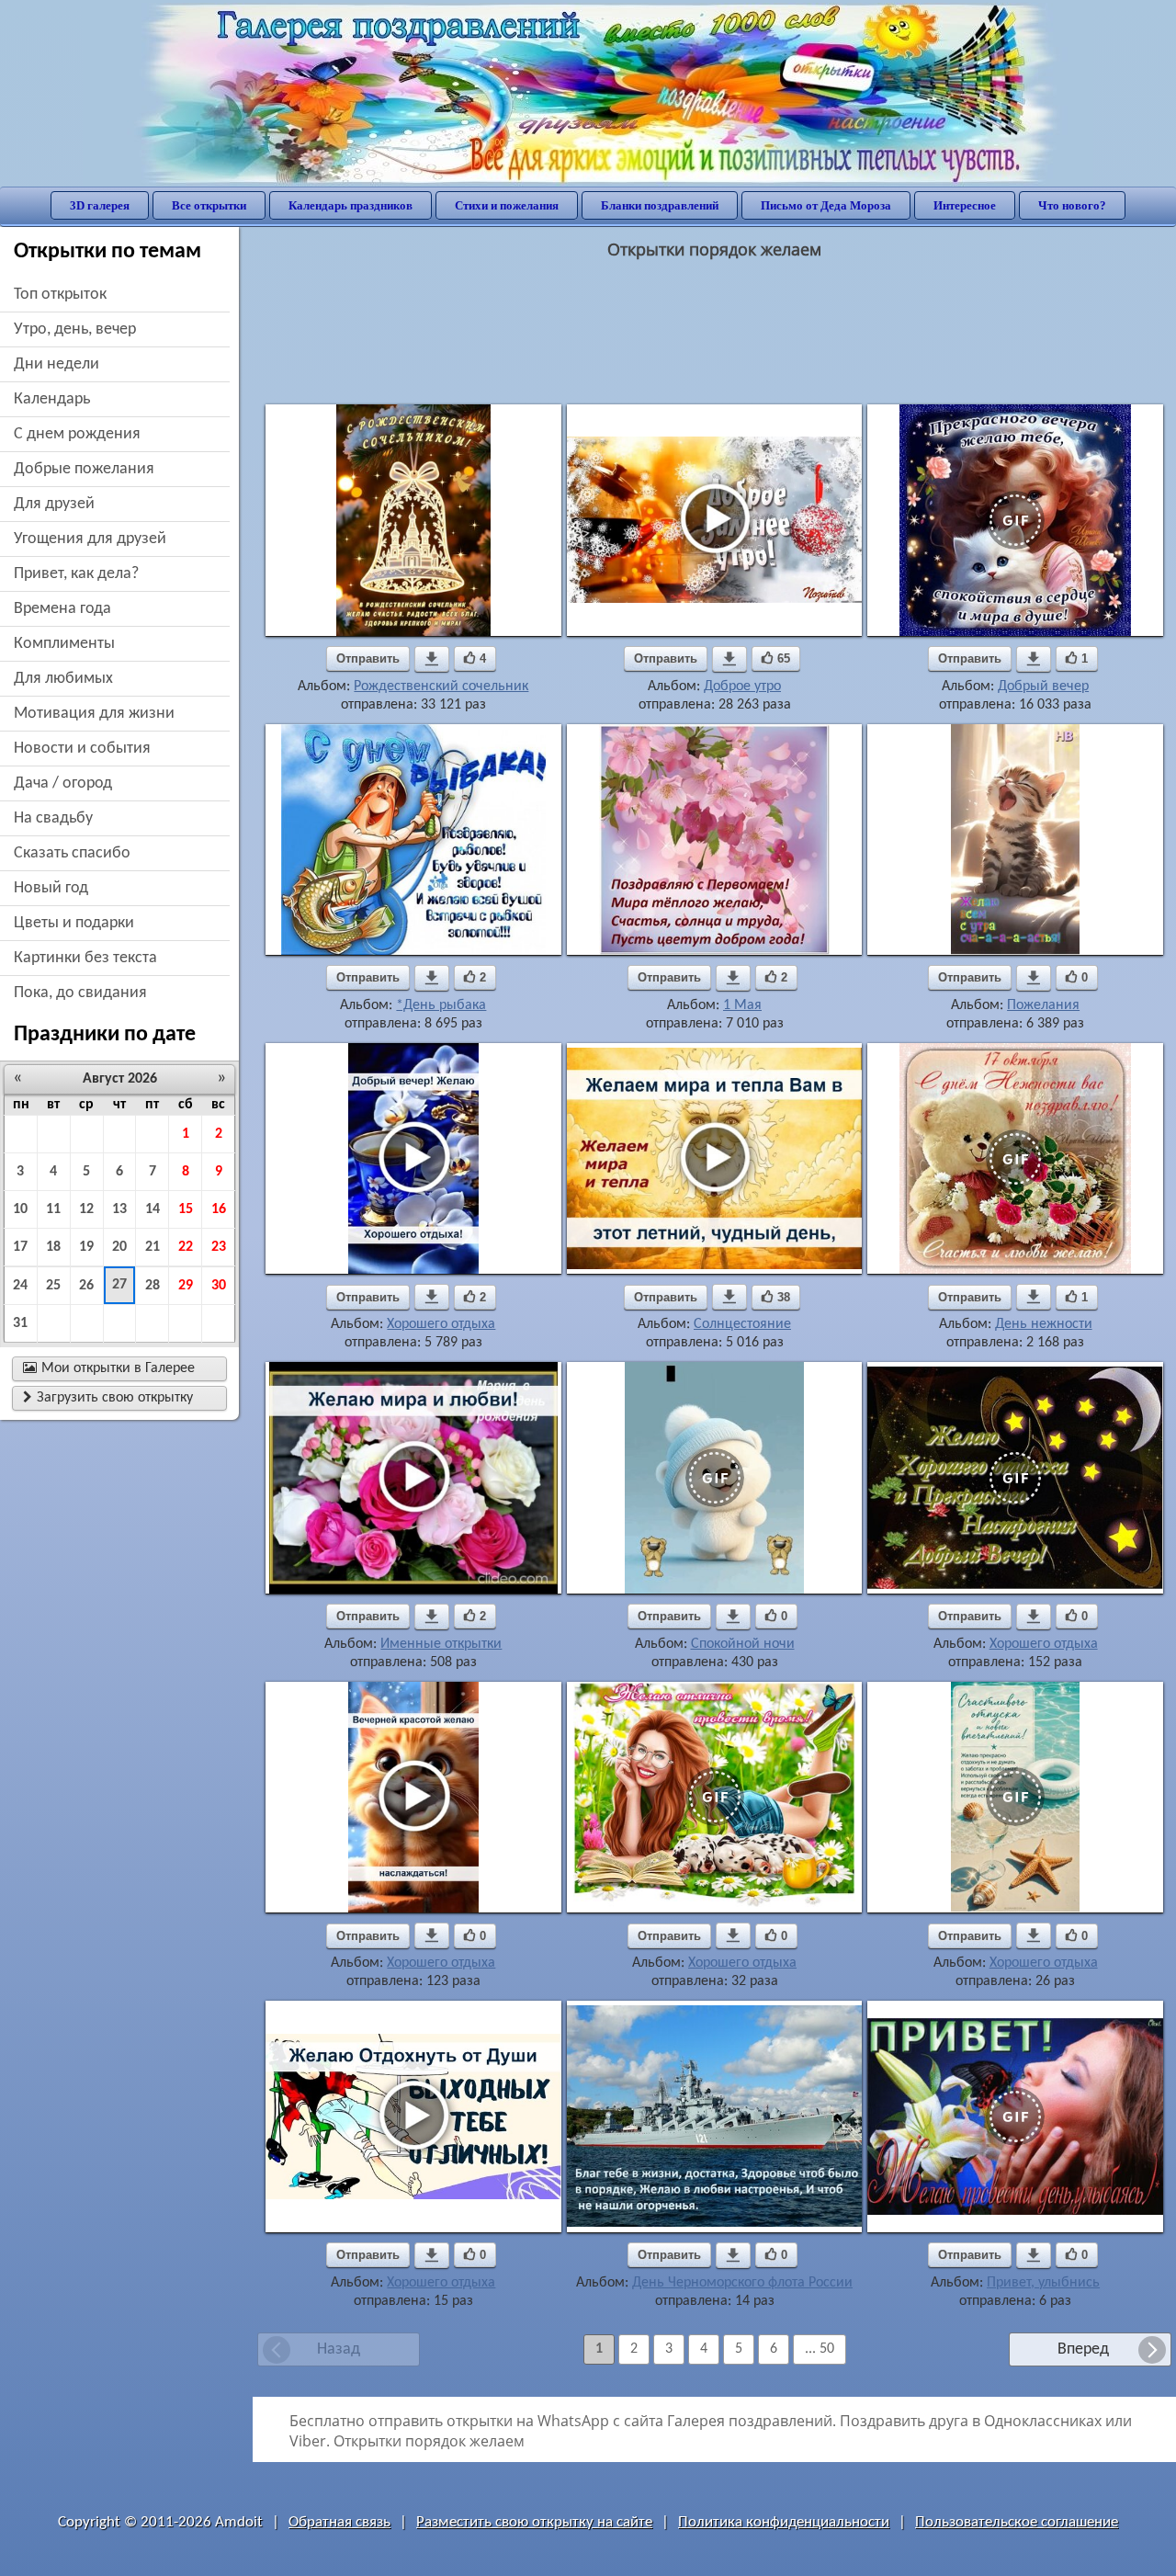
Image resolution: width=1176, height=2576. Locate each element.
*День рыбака (441, 1005)
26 (86, 1286)
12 (86, 1209)
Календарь (52, 399)
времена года (62, 609)
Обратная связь (339, 2522)
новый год (51, 888)
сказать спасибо (72, 853)
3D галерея (100, 205)
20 (119, 1247)
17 (20, 1247)
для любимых (63, 679)
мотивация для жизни (94, 714)
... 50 (820, 2349)
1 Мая (742, 1005)
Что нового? (1072, 205)
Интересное (965, 205)
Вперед (1083, 2349)
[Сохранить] (432, 659)
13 (119, 1209)
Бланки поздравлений (660, 205)
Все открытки (209, 205)
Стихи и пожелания (507, 205)
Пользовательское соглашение (1017, 2522)
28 (153, 1286)
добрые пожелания (84, 469)
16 (219, 1209)
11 (53, 1209)
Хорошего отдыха (441, 1324)
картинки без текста (85, 958)
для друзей (54, 504)
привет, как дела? (76, 574)
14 (153, 1209)
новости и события (82, 749)
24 (20, 1286)
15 (186, 1209)
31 (20, 1323)
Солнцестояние (742, 1324)
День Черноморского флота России (742, 2283)
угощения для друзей (90, 539)
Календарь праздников (351, 205)
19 (86, 1247)
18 (53, 1247)
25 (53, 1286)
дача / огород (63, 783)
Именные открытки (441, 1644)
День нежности (1044, 1324)
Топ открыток (60, 295)
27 (119, 1285)
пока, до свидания (80, 993)
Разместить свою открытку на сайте (534, 2522)
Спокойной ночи (743, 1644)
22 (186, 1247)
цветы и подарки (74, 923)
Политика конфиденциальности (784, 2522)
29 (186, 1286)
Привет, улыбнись (1043, 2283)
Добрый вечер (1043, 687)
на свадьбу (53, 818)
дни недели (57, 364)
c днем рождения (77, 434)
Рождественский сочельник (441, 687)
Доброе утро (742, 687)
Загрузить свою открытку (108, 1398)
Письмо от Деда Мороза (826, 205)
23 (219, 1247)
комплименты (64, 644)
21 (153, 1247)
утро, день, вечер (75, 329)
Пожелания (1043, 1005)
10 (20, 1209)
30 (219, 1286)
